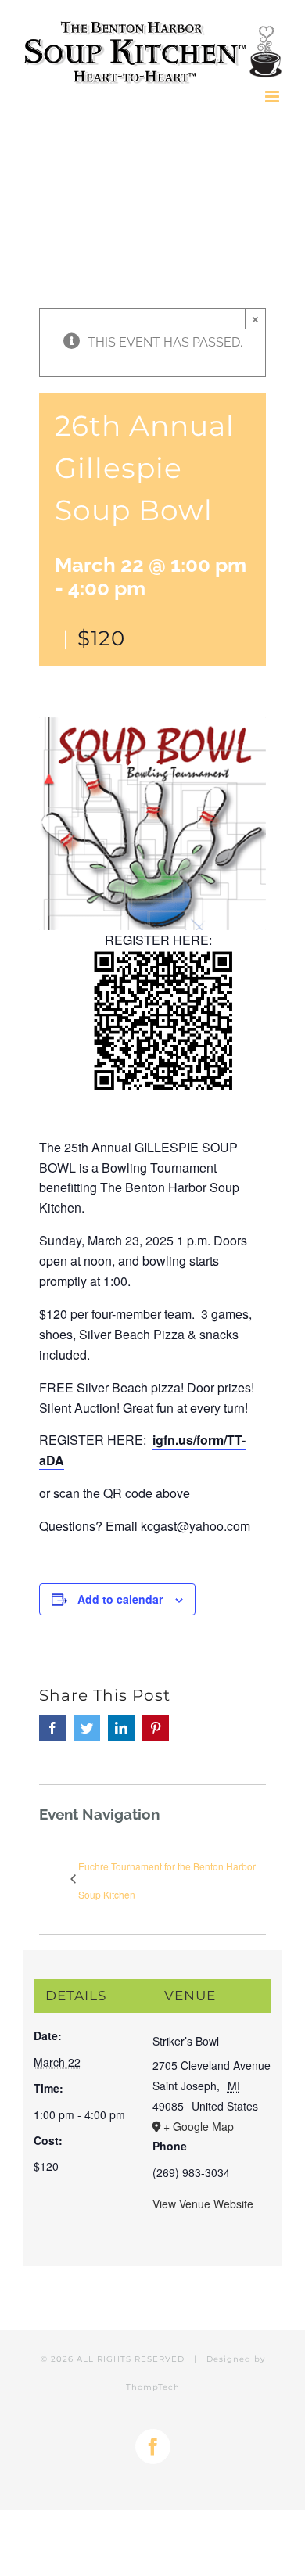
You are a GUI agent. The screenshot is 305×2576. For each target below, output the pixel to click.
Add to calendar (120, 1599)
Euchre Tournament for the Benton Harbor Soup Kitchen (167, 1880)
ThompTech (153, 2387)
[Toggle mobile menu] (273, 97)
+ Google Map (199, 2126)
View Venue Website (203, 2204)
